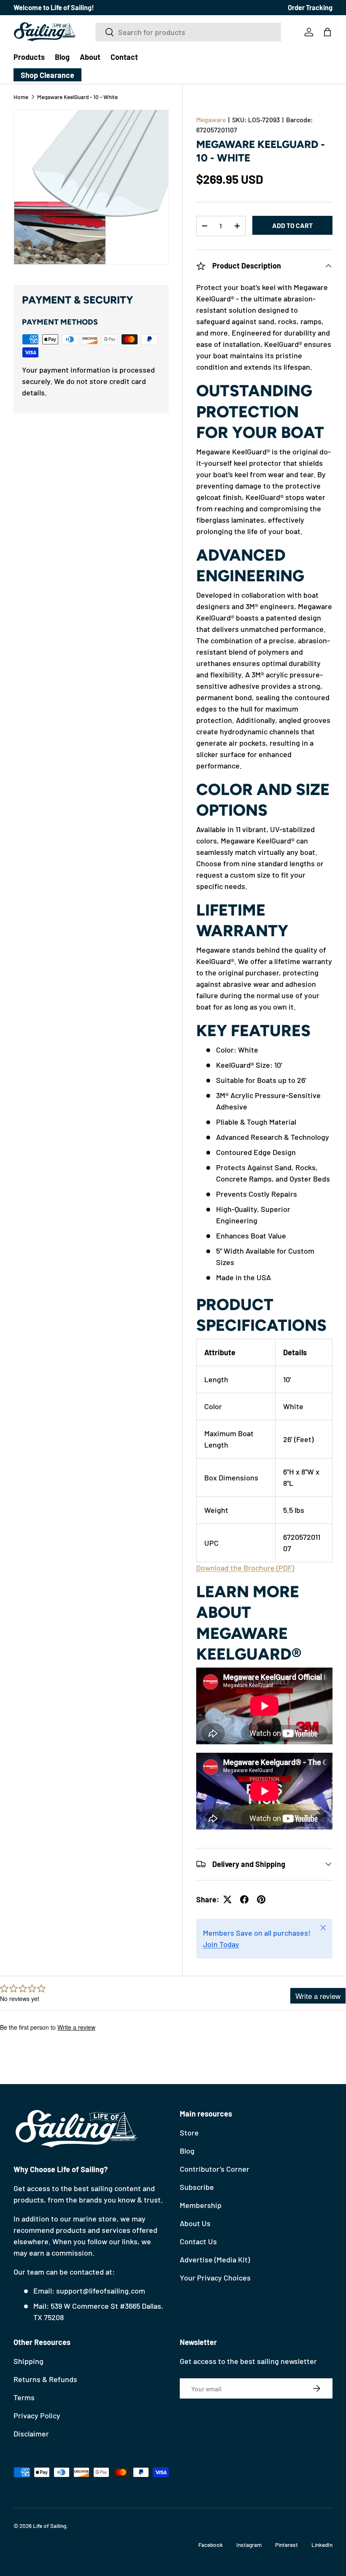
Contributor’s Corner (215, 2169)
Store (189, 2133)
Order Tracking (310, 7)
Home (21, 97)
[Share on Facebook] (244, 1899)
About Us (195, 2223)
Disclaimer (31, 2434)
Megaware (211, 120)
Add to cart (292, 225)
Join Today (221, 1944)
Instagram (249, 2545)
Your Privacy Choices (215, 2278)
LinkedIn (322, 2545)
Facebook (211, 2545)
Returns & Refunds (45, 2379)
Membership (201, 2205)
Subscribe (197, 2187)
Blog (62, 57)
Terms (24, 2397)
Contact (124, 57)
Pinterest (287, 2545)
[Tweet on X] (227, 1899)
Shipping (28, 2361)
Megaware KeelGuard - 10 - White (77, 97)
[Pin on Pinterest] (261, 1899)
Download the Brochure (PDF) (245, 1568)
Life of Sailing (50, 2526)
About (90, 57)
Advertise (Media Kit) (215, 2259)
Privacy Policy (37, 2415)
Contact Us (198, 2241)
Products (29, 57)
